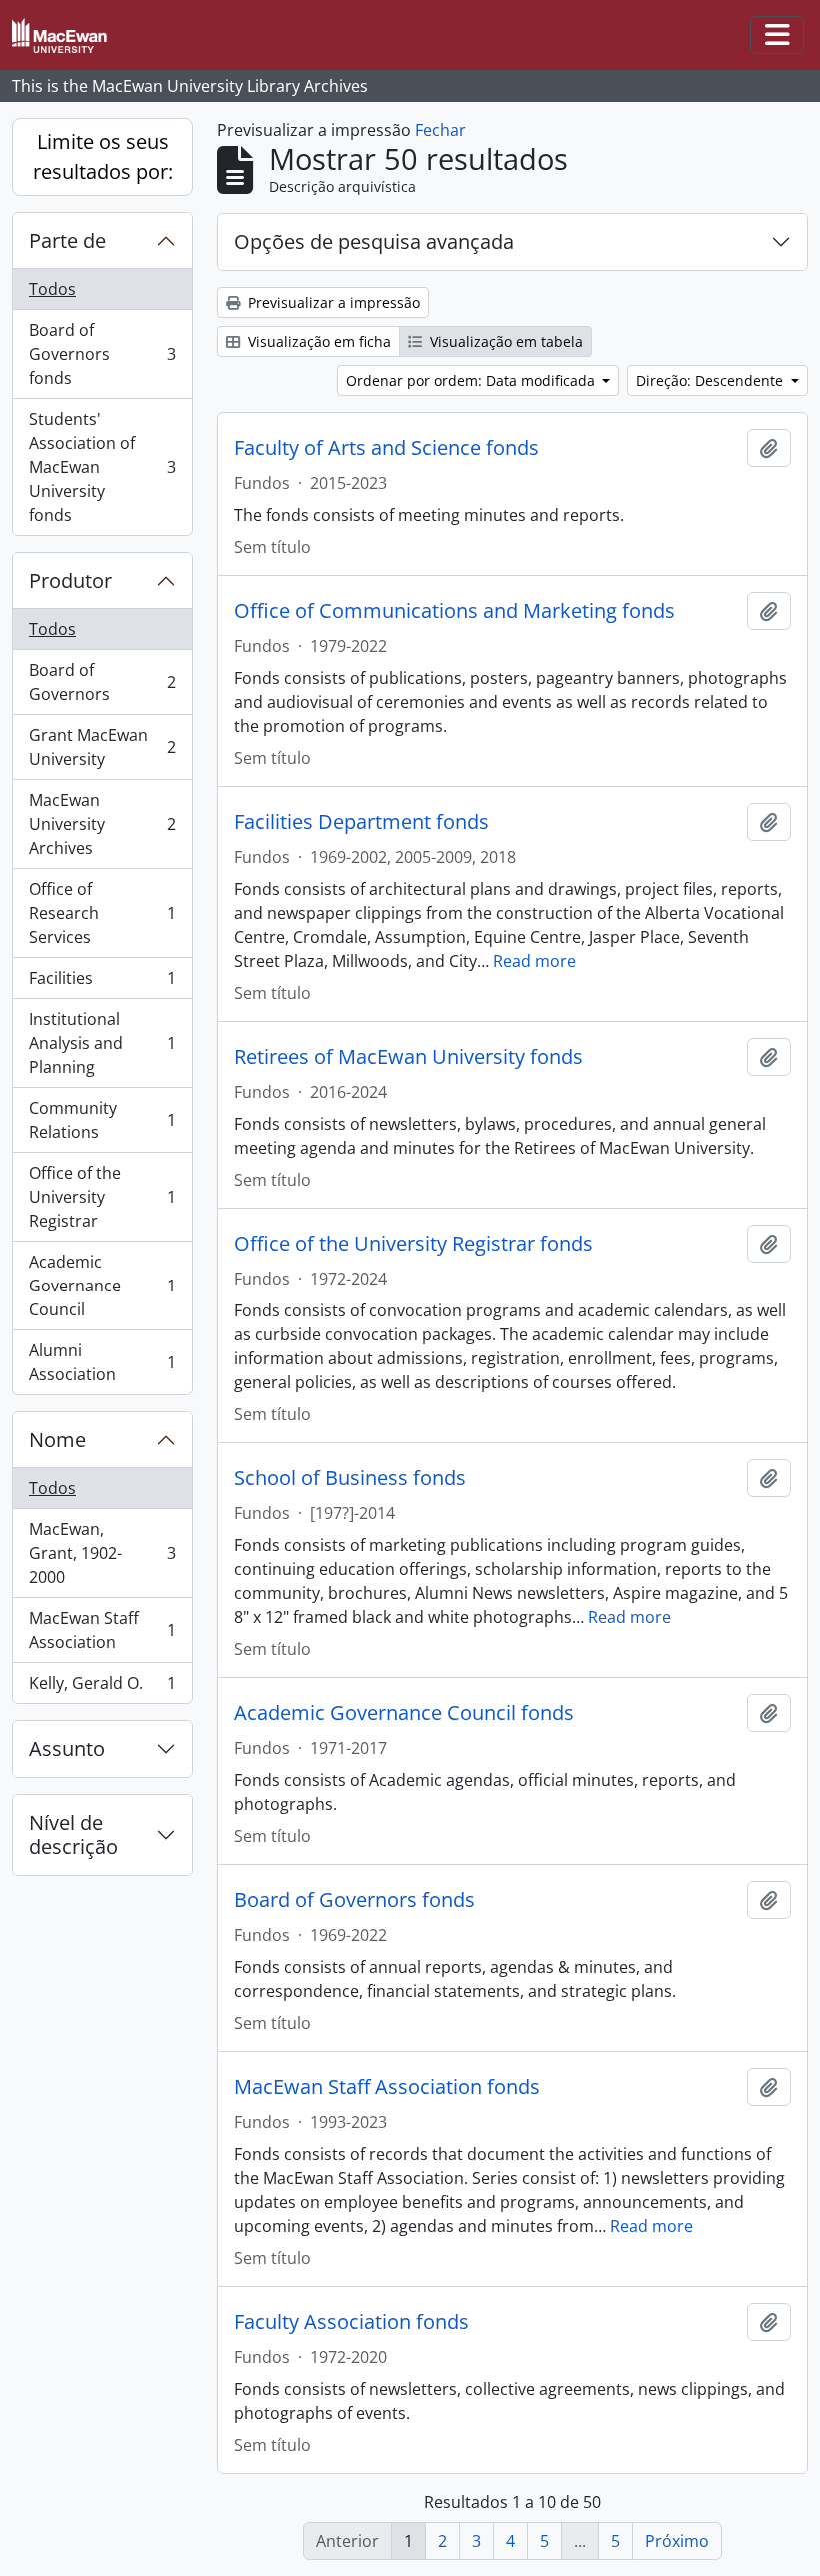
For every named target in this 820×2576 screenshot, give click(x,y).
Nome (57, 1440)
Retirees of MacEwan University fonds (408, 1057)
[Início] (67, 35)
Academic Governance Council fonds (404, 1713)
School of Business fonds (350, 1478)
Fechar (440, 130)
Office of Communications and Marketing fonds (454, 611)
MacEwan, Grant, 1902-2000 (102, 1553)
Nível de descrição (73, 1835)
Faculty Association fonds (351, 2322)
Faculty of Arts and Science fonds (386, 448)
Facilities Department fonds (361, 822)
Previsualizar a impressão (332, 302)
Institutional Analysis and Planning (102, 1043)
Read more (534, 961)
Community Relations (102, 1120)
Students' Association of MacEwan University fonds (102, 467)
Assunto (67, 1749)
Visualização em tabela (504, 341)
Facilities (102, 983)
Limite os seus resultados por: (103, 156)
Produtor (70, 580)
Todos (52, 289)
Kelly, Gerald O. (102, 1688)
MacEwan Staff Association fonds (387, 2087)
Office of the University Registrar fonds (413, 1244)
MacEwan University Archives (102, 824)
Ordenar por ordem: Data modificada (472, 380)
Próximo (677, 2541)
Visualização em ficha (317, 341)
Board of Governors (102, 682)
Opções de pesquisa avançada (374, 241)
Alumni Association (102, 1362)
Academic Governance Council (102, 1286)
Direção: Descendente (711, 380)
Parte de (67, 240)
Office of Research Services (102, 913)
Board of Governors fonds (102, 354)
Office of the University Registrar (102, 1197)
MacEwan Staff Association (102, 1630)
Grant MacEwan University (102, 747)
